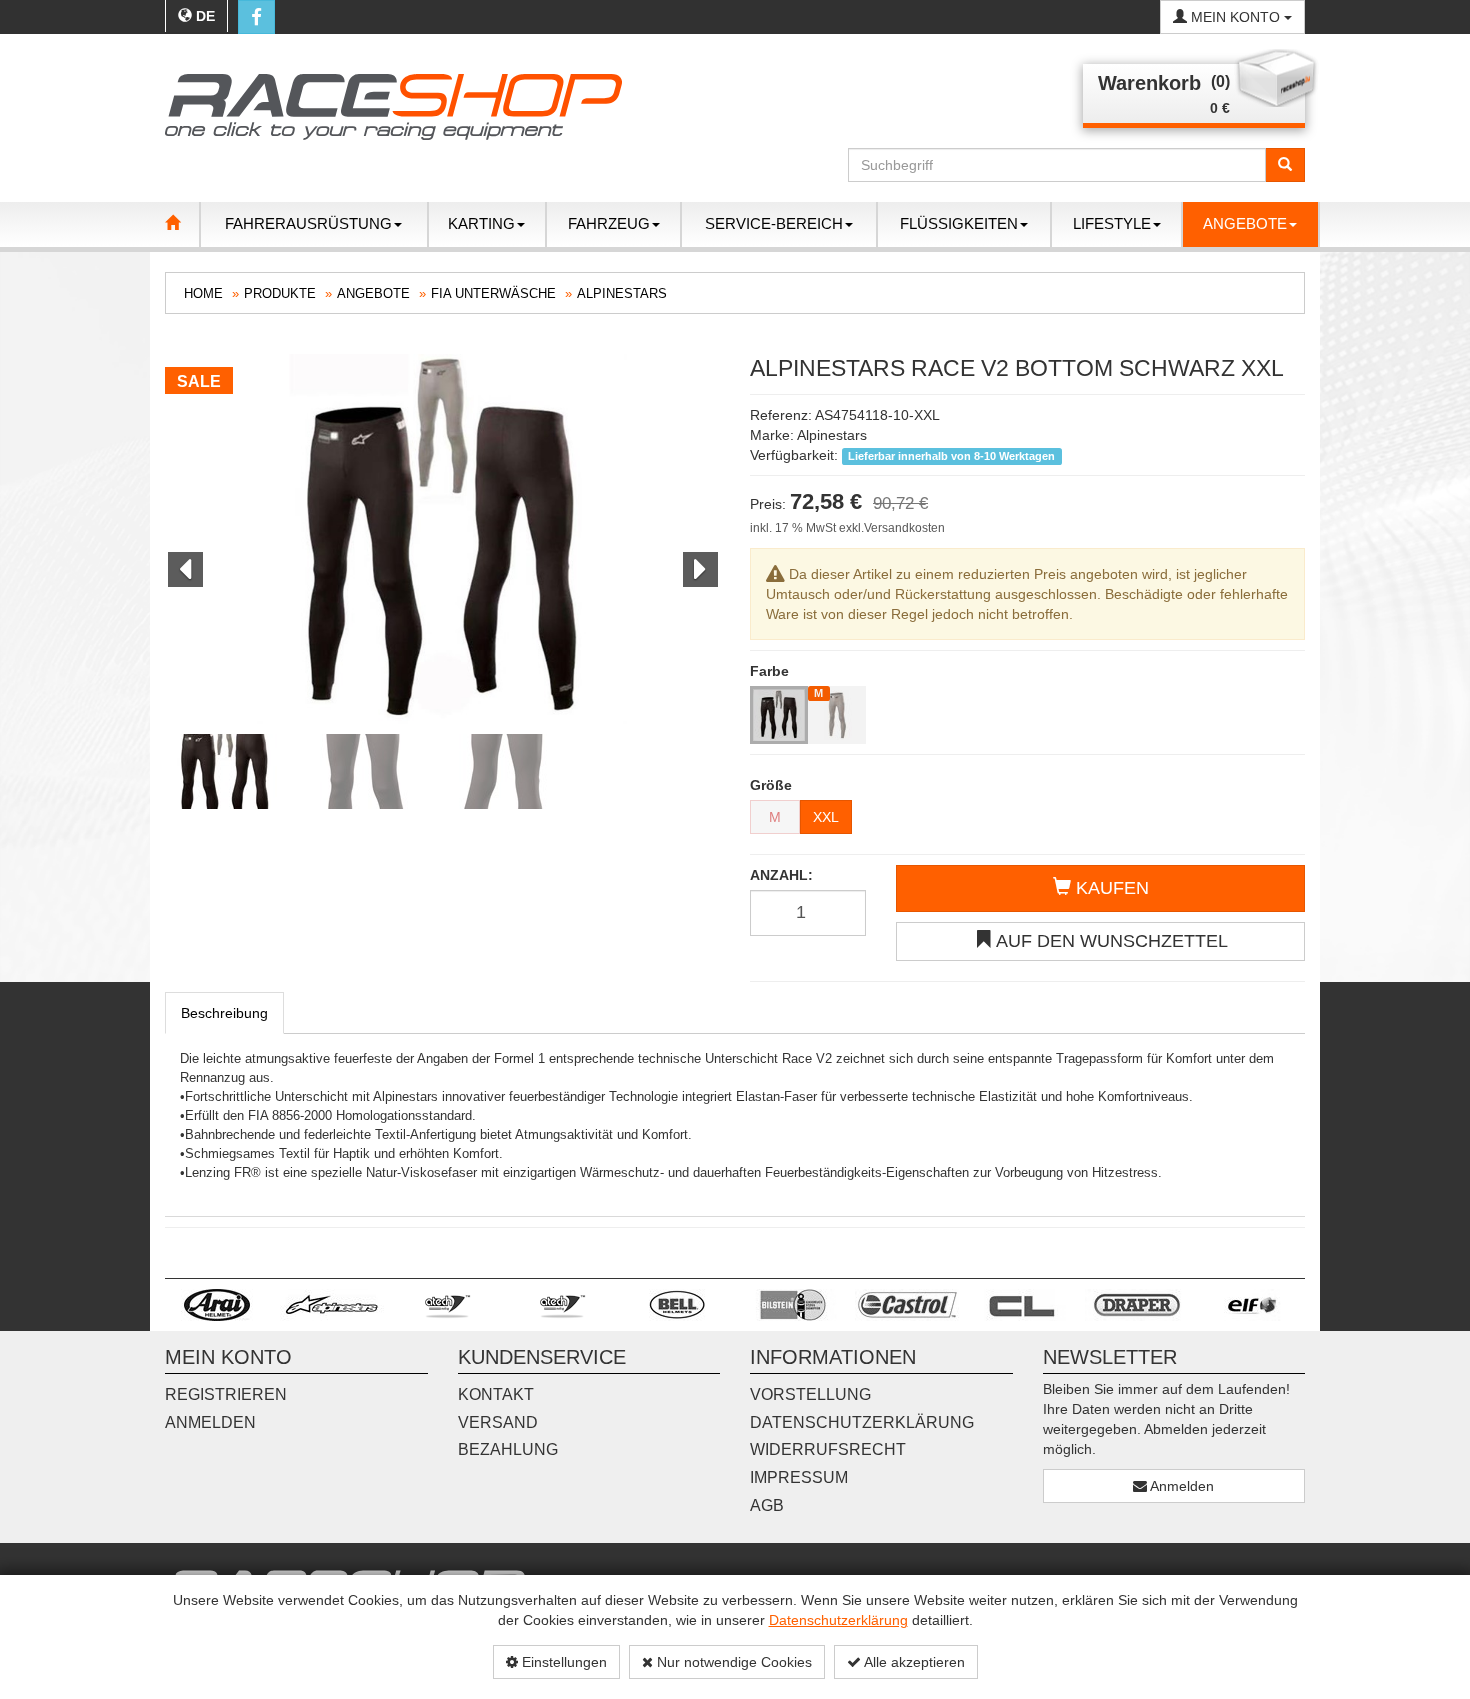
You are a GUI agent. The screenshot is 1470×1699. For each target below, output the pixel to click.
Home (203, 293)
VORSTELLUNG (810, 1394)
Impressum (799, 1477)
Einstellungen (562, 1662)
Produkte (280, 293)
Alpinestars (622, 293)
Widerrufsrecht (828, 1449)
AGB (767, 1505)
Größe (771, 785)
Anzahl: (781, 875)
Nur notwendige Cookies (732, 1662)
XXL (826, 817)
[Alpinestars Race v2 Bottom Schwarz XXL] (442, 539)
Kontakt (496, 1394)
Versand (498, 1422)
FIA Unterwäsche (493, 293)
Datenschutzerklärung (838, 1620)
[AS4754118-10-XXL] (779, 715)
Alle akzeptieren (913, 1662)
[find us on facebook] (256, 17)
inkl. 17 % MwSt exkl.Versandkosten (847, 528)
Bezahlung (508, 1449)
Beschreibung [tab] (224, 1013)
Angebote (373, 293)
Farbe (769, 671)
